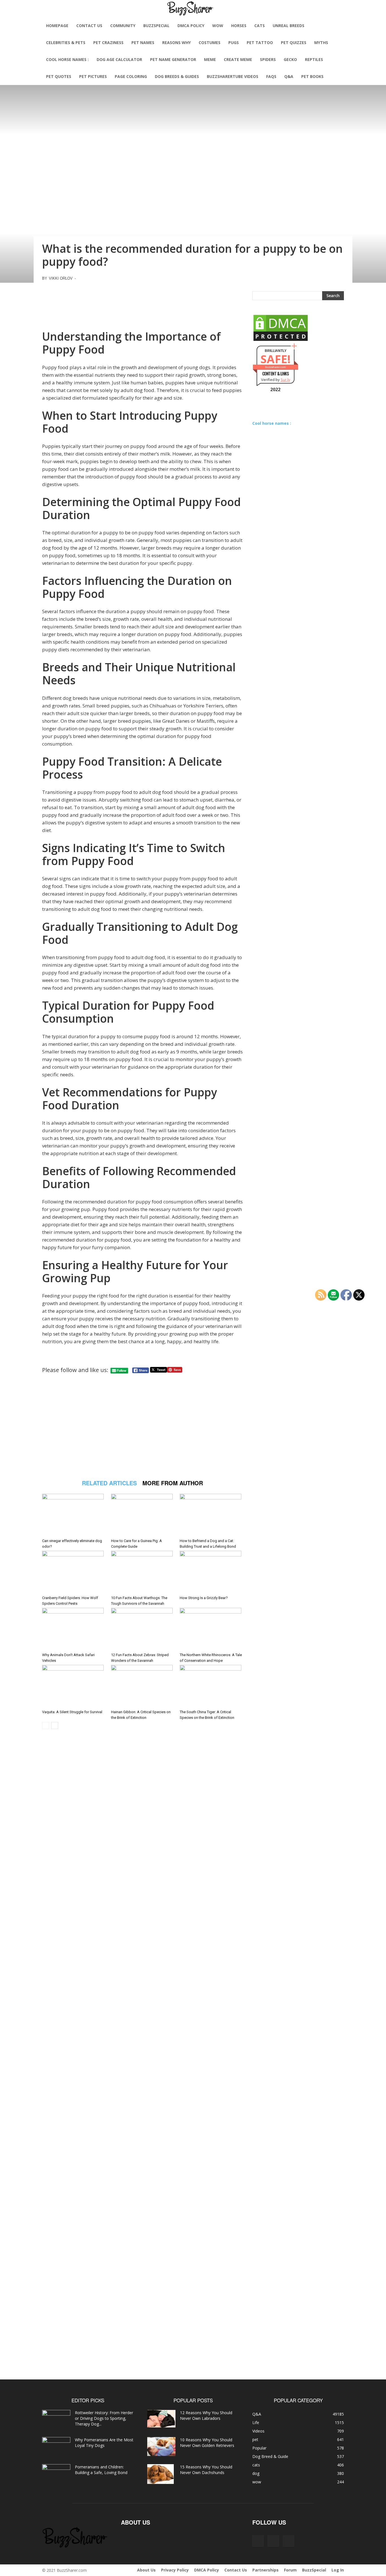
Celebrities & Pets (66, 43)
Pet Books (312, 76)
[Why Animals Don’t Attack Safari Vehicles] (74, 1629)
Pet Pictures (93, 76)
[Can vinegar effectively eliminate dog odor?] (74, 1515)
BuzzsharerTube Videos (233, 76)
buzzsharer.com (276, 367)
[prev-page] (46, 1725)
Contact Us (89, 26)
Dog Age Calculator (119, 59)
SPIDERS (268, 59)
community (123, 26)
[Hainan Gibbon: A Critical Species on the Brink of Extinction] (143, 1686)
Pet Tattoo (260, 43)
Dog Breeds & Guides (177, 76)
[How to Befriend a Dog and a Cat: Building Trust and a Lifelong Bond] (211, 1515)
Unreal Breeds (289, 26)
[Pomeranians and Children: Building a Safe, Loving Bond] (56, 2474)
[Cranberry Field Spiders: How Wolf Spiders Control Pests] (74, 1572)
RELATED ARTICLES (109, 1483)
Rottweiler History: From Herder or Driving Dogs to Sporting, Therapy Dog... (104, 2418)
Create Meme (238, 59)
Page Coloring (131, 76)
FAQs (271, 76)
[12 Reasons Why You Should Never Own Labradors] (161, 2419)
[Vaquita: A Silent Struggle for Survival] (74, 1686)
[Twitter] (289, 2541)
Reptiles (314, 59)
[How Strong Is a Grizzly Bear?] (211, 1572)
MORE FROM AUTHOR (173, 1483)
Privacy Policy (175, 2570)
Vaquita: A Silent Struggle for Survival (72, 1712)
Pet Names (143, 43)
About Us (146, 2570)
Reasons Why (176, 43)
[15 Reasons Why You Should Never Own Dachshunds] (161, 2474)
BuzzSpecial (156, 26)
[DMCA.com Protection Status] (281, 340)
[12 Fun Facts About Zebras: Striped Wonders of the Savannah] (143, 1629)
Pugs (234, 43)
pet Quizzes (294, 43)
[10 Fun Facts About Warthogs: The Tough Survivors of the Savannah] (143, 1572)
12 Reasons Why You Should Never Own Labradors (206, 2415)
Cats (260, 26)
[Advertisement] (142, 304)
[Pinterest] (273, 2541)
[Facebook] (258, 2541)
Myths (321, 43)
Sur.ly (285, 380)
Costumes (210, 43)
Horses (239, 26)
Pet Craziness (108, 43)
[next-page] (55, 1725)
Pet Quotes (59, 76)
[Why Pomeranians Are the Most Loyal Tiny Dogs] (56, 2447)
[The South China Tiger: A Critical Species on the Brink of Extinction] (211, 1686)
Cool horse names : (67, 59)
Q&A (289, 76)
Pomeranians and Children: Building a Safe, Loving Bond (101, 2470)
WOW (218, 26)
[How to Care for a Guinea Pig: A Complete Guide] (143, 1515)
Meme (210, 59)
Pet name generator (173, 59)
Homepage (57, 26)
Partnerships (265, 2570)
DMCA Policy (191, 26)
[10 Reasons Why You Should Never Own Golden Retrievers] (161, 2447)
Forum (290, 2570)
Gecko (290, 59)
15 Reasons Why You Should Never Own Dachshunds (206, 2470)
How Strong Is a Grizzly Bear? (204, 1598)
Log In (338, 2570)
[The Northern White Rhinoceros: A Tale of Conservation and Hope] (211, 1629)
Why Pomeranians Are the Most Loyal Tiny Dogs (104, 2443)
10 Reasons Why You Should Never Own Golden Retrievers (207, 2443)
